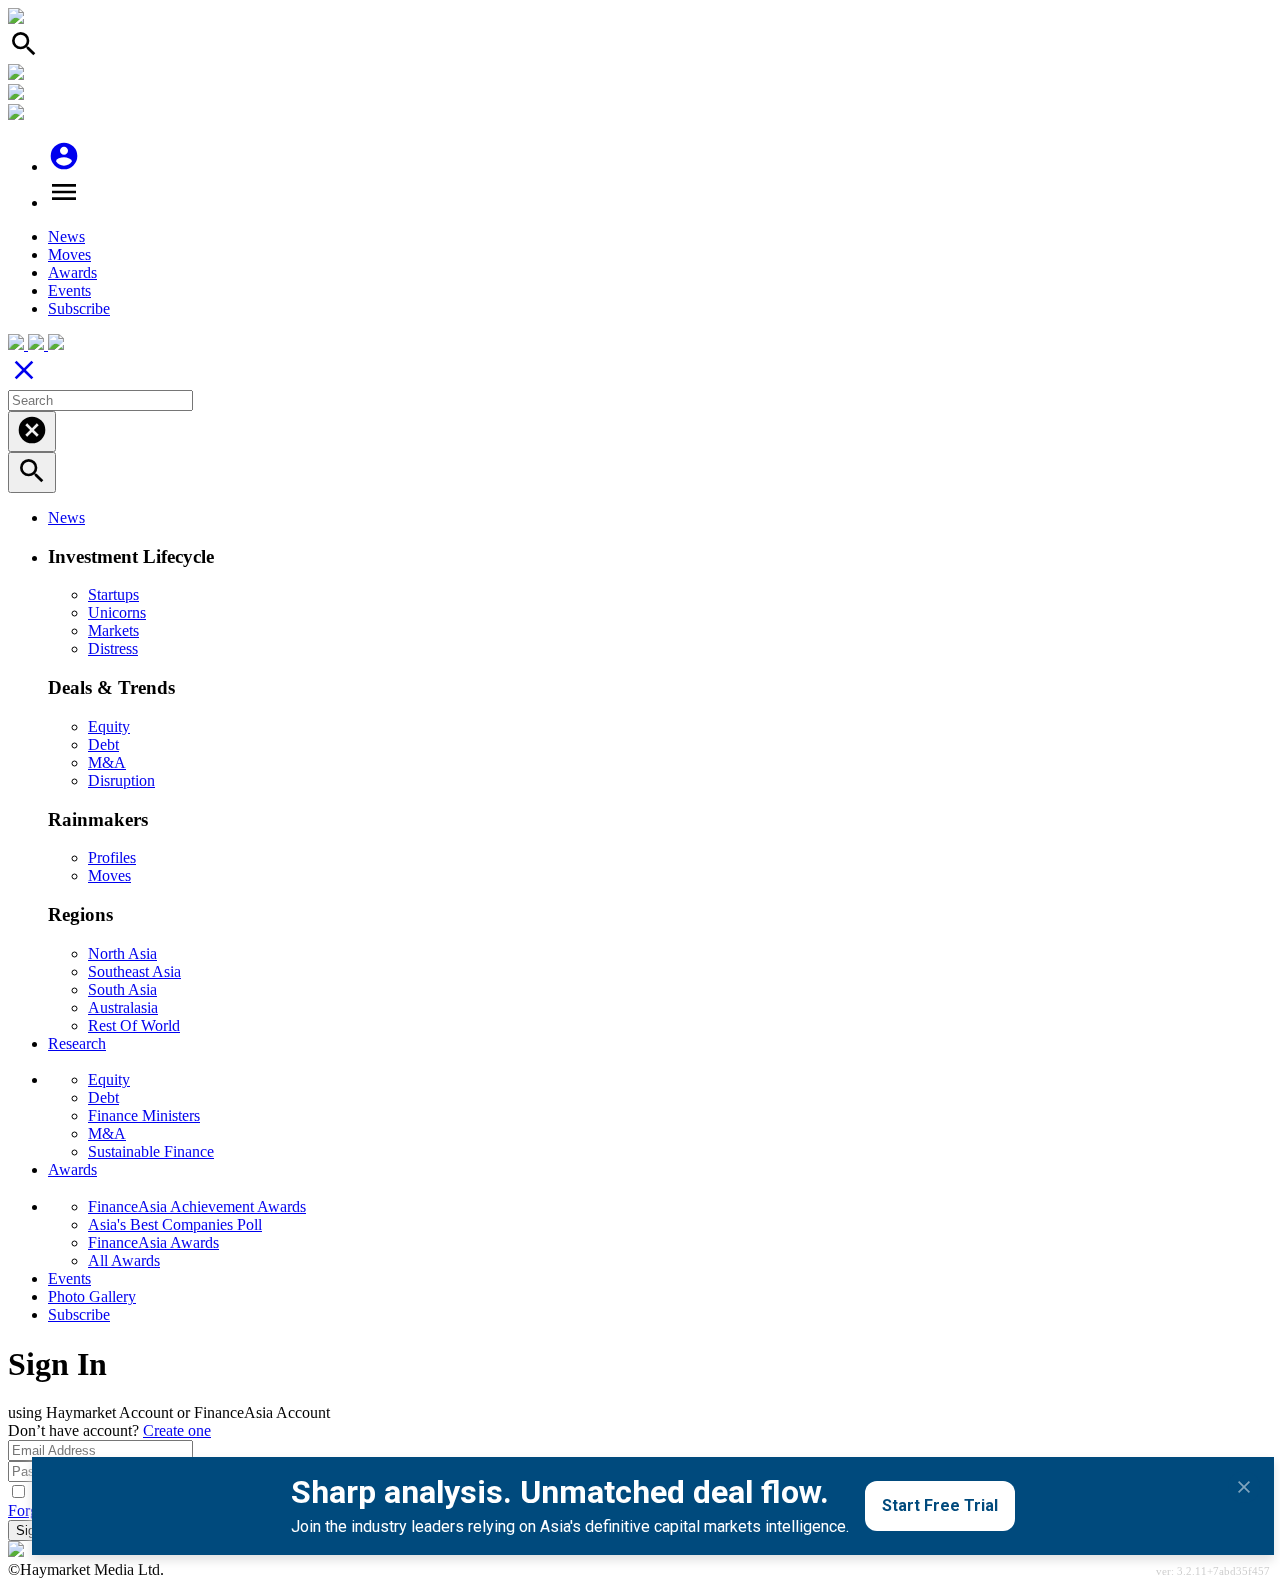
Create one (177, 1430)
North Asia (122, 953)
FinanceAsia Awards (153, 1242)
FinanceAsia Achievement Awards (197, 1206)
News (66, 236)
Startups (113, 594)
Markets (113, 630)
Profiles (112, 857)
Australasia (123, 1007)
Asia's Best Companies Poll (175, 1224)
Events (69, 290)
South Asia (122, 989)
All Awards (124, 1260)
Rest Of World (134, 1025)
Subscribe (79, 308)
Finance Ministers (144, 1115)
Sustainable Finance (151, 1151)
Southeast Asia (134, 971)
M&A (107, 762)
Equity (109, 726)
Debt (103, 744)
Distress (113, 648)
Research (77, 1043)
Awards (72, 272)
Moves (69, 254)
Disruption (121, 780)
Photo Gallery (92, 1296)
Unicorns (117, 612)
